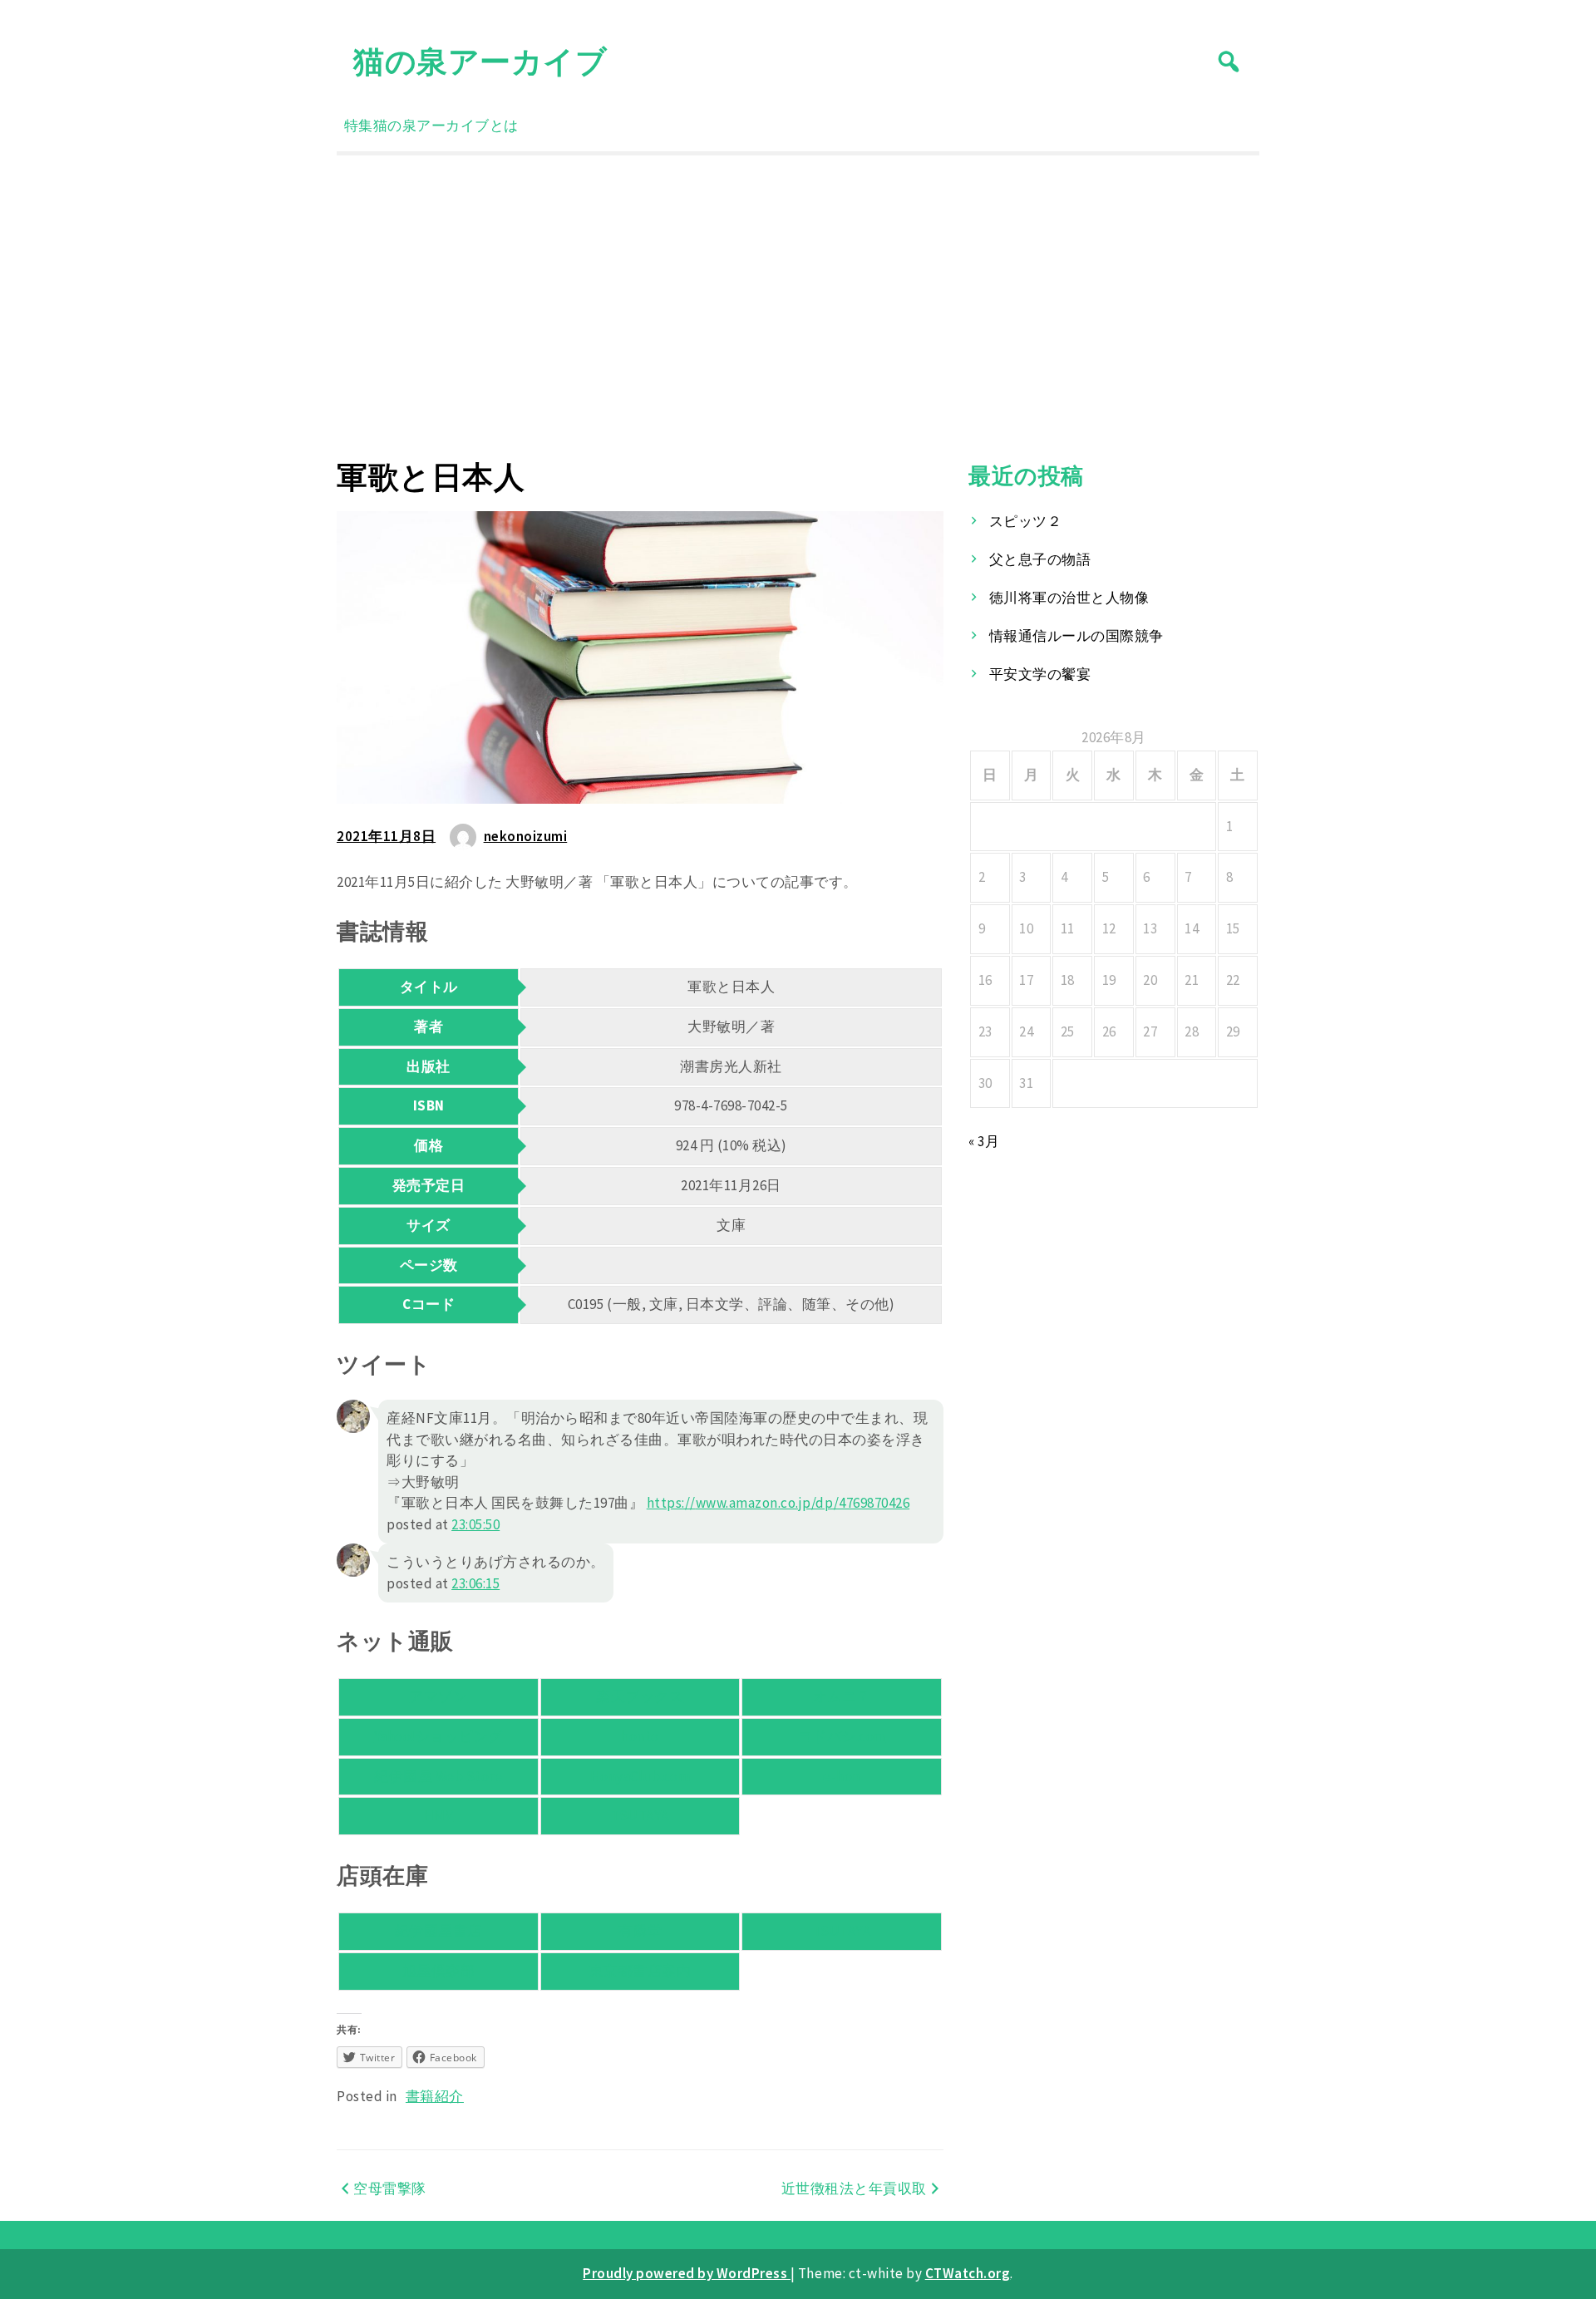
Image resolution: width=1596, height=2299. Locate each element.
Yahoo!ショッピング (438, 1736)
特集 (359, 126)
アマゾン (438, 1696)
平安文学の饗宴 (1040, 674)
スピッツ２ (1026, 521)
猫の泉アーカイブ (480, 61)
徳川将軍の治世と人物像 (1069, 598)
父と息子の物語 (1040, 559)
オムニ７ (842, 1696)
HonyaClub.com (640, 1776)
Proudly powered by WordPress (687, 2273)
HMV (439, 1815)
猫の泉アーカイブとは (446, 126)
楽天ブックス (640, 1696)
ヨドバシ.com (842, 1736)
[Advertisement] (798, 307)
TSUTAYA (640, 1815)
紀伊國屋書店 (438, 1931)
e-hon (842, 1776)
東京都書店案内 (640, 1971)
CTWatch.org (968, 2273)
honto (640, 1736)
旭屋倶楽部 (439, 1971)
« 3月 (984, 1141)
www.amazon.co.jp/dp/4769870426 (778, 1503)
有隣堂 (640, 1931)
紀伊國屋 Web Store (438, 1776)
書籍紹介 (435, 2096)
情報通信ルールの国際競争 (1076, 636)
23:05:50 (475, 1524)
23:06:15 (475, 1583)
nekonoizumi (526, 836)
